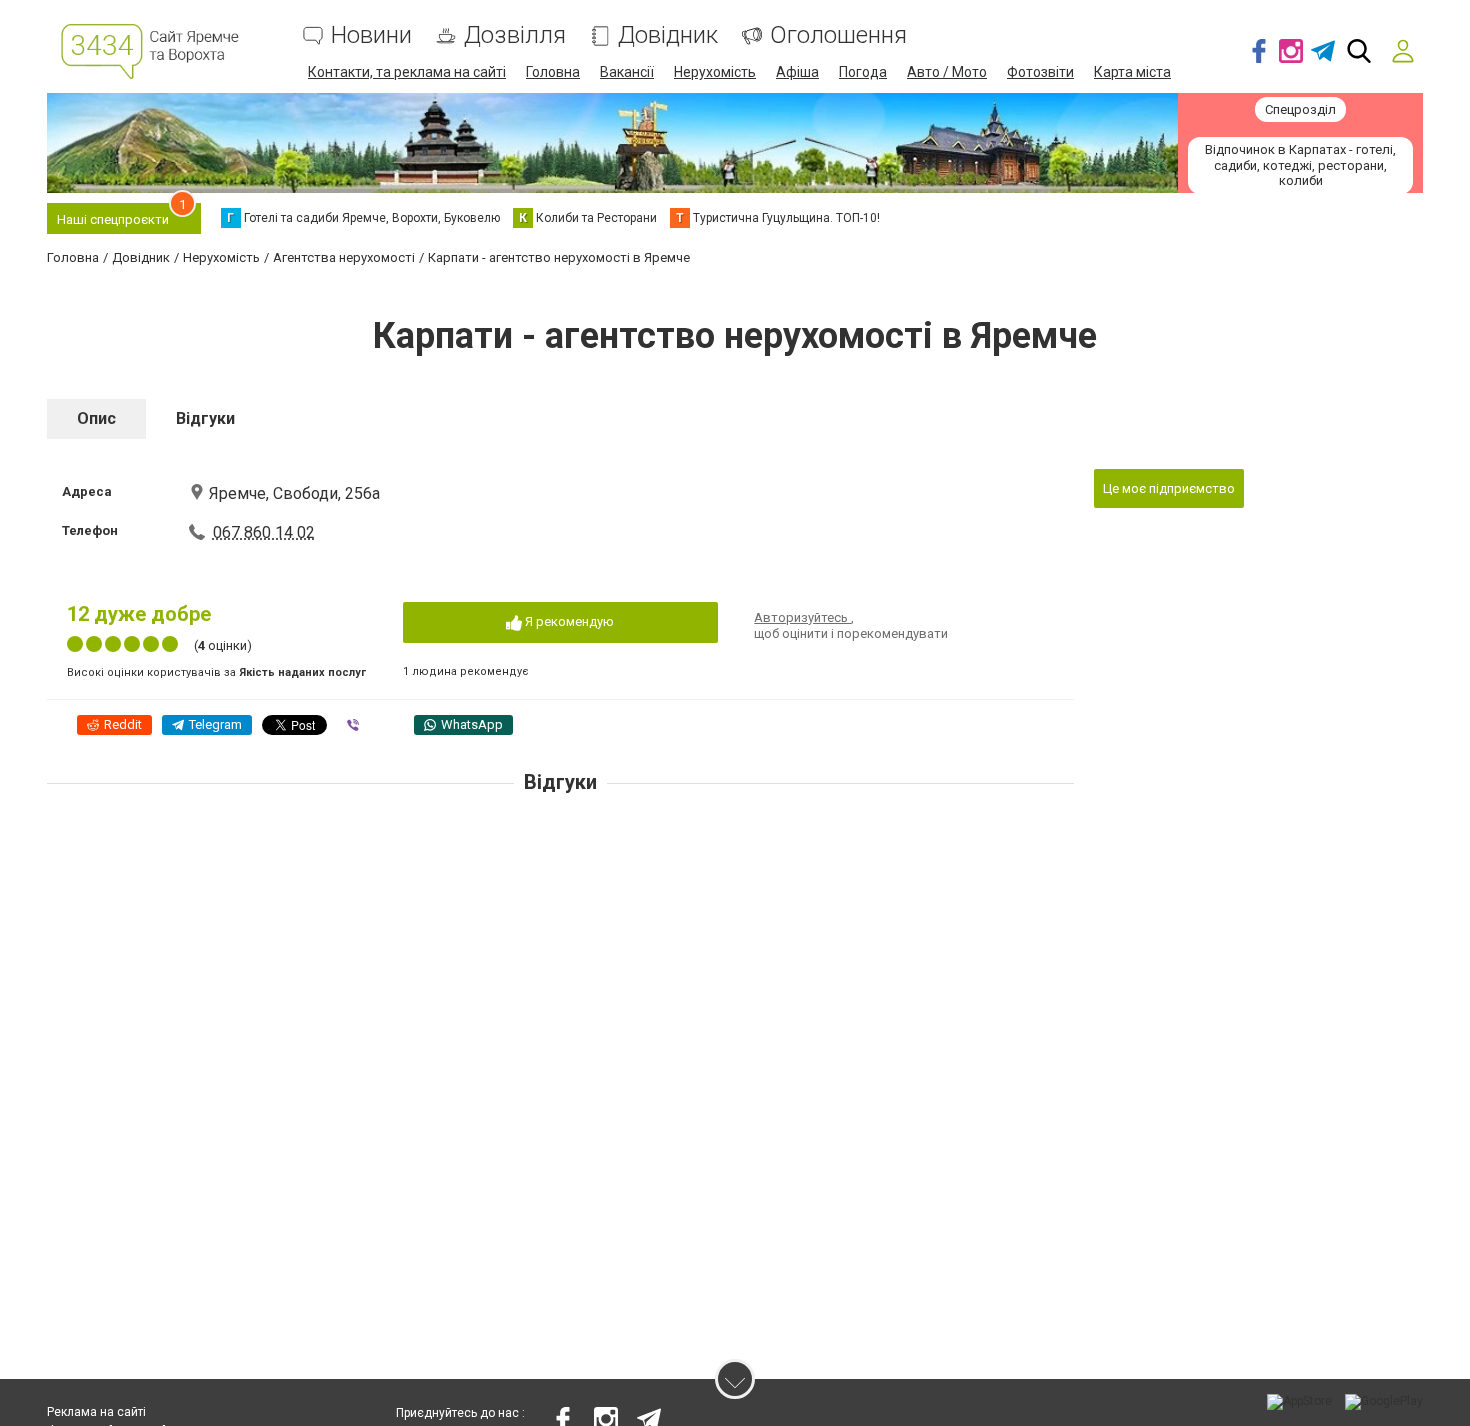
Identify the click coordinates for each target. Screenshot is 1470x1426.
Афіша (797, 72)
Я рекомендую (568, 621)
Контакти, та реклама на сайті (407, 72)
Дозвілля (515, 35)
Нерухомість (715, 72)
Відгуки (205, 418)
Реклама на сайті (96, 1412)
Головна (553, 72)
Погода (863, 72)
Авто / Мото (947, 72)
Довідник (668, 35)
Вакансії (627, 72)
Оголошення (838, 35)
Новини (371, 35)
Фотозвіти (1040, 72)
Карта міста (1132, 72)
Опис (96, 418)
